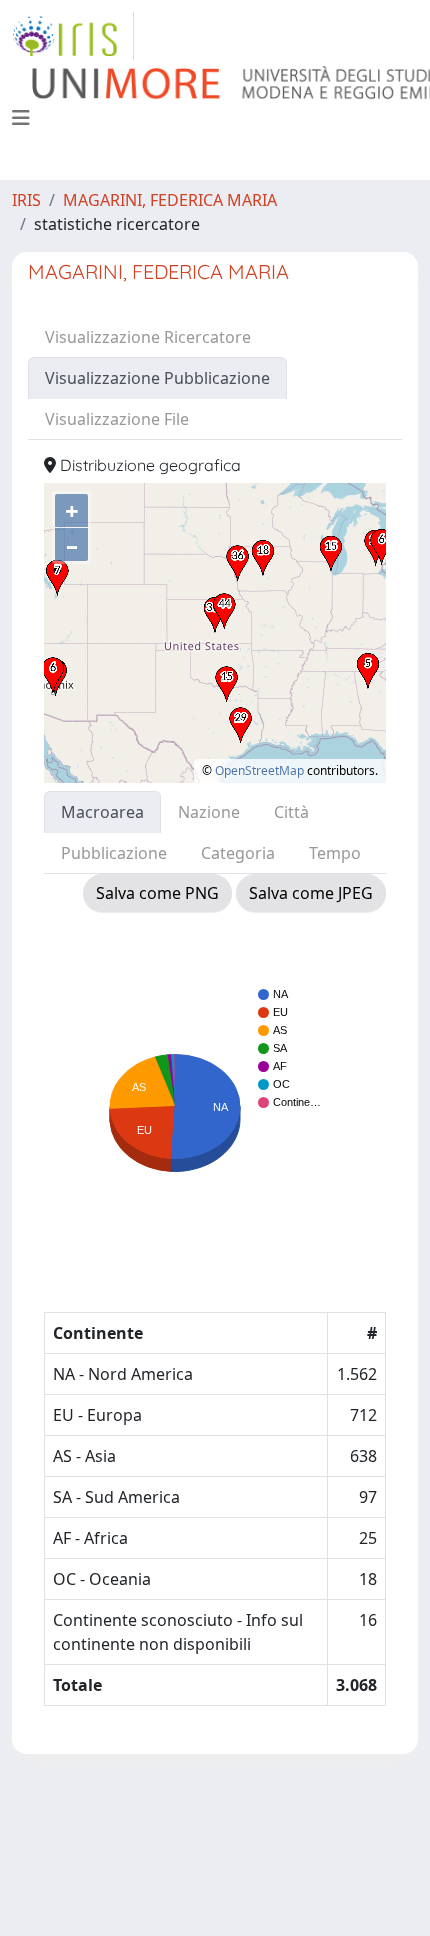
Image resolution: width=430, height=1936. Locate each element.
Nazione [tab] (209, 812)
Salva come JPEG (311, 893)
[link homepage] (73, 36)
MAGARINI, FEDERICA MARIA (170, 200)
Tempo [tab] (335, 853)
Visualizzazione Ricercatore (148, 337)
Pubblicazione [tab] (114, 853)
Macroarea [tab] (102, 812)
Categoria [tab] (238, 853)
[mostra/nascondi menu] (21, 118)
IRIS (26, 200)
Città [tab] (291, 812)
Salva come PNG (157, 893)
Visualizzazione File (117, 419)
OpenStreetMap (259, 770)
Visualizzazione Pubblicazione (157, 378)
